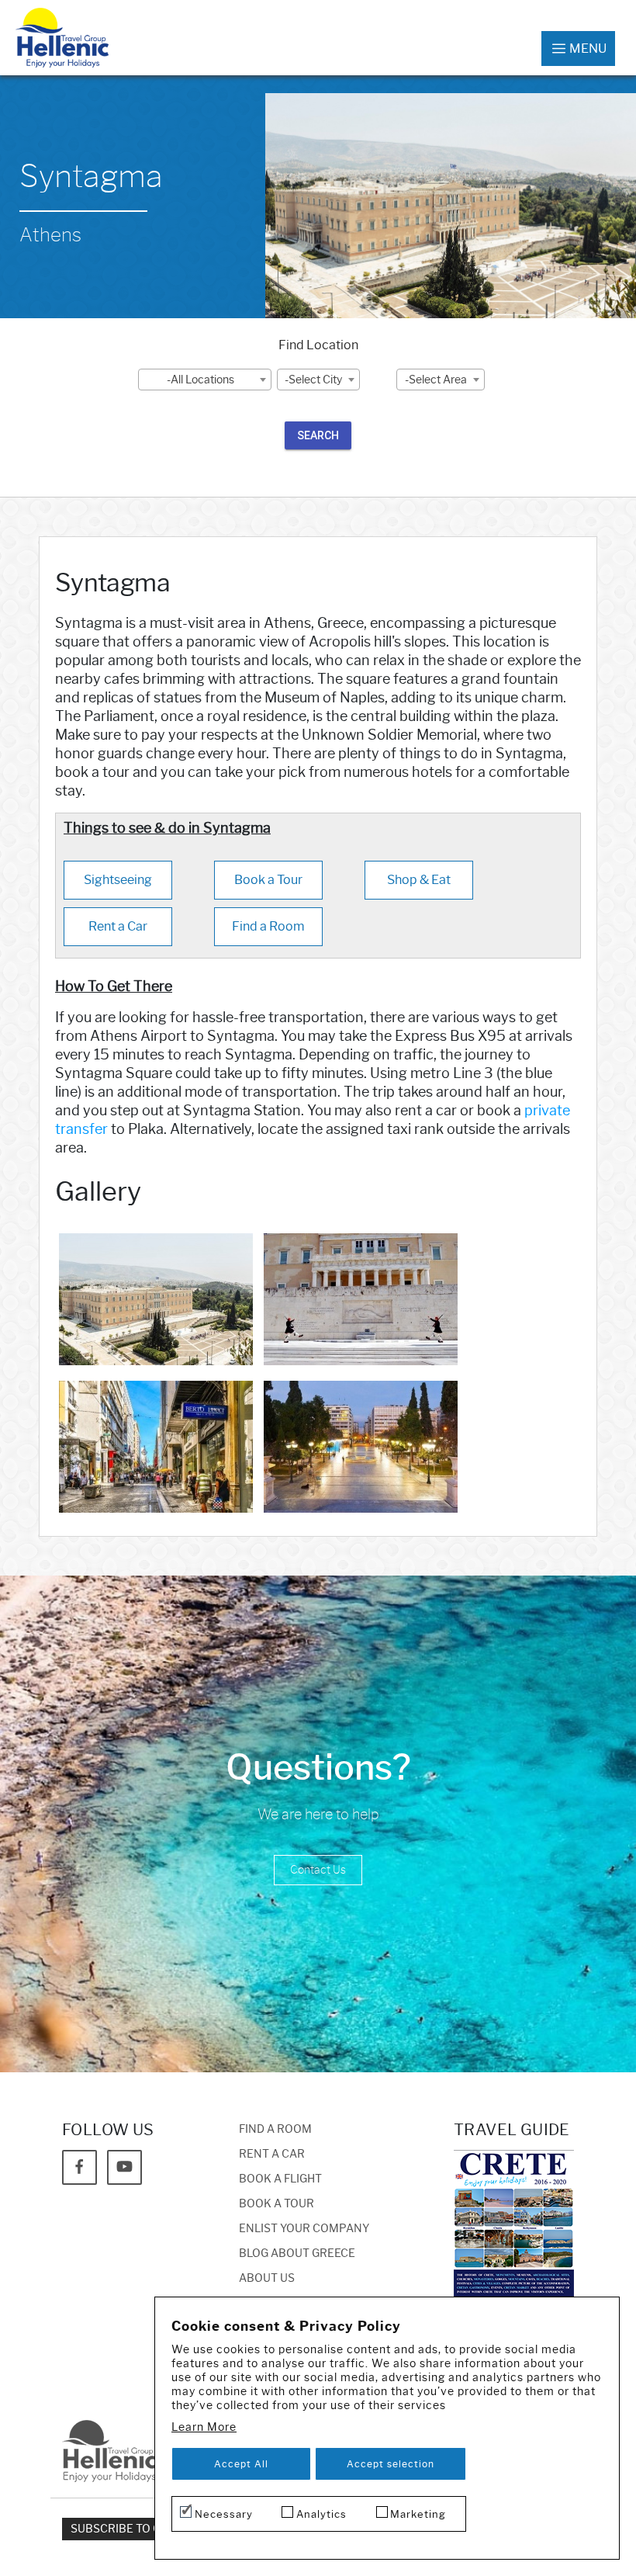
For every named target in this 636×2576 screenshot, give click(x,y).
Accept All (241, 2464)
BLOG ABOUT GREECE (297, 2254)
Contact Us (318, 1870)
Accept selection (391, 2464)
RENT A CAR (272, 2154)
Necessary (224, 2514)
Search (318, 435)
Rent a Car (118, 926)
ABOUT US (267, 2278)
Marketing (418, 2514)
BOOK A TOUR (277, 2204)
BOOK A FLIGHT (280, 2179)
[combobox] (205, 380)
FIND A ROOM (275, 2129)
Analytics (321, 2514)
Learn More (204, 2427)
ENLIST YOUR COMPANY (304, 2229)
